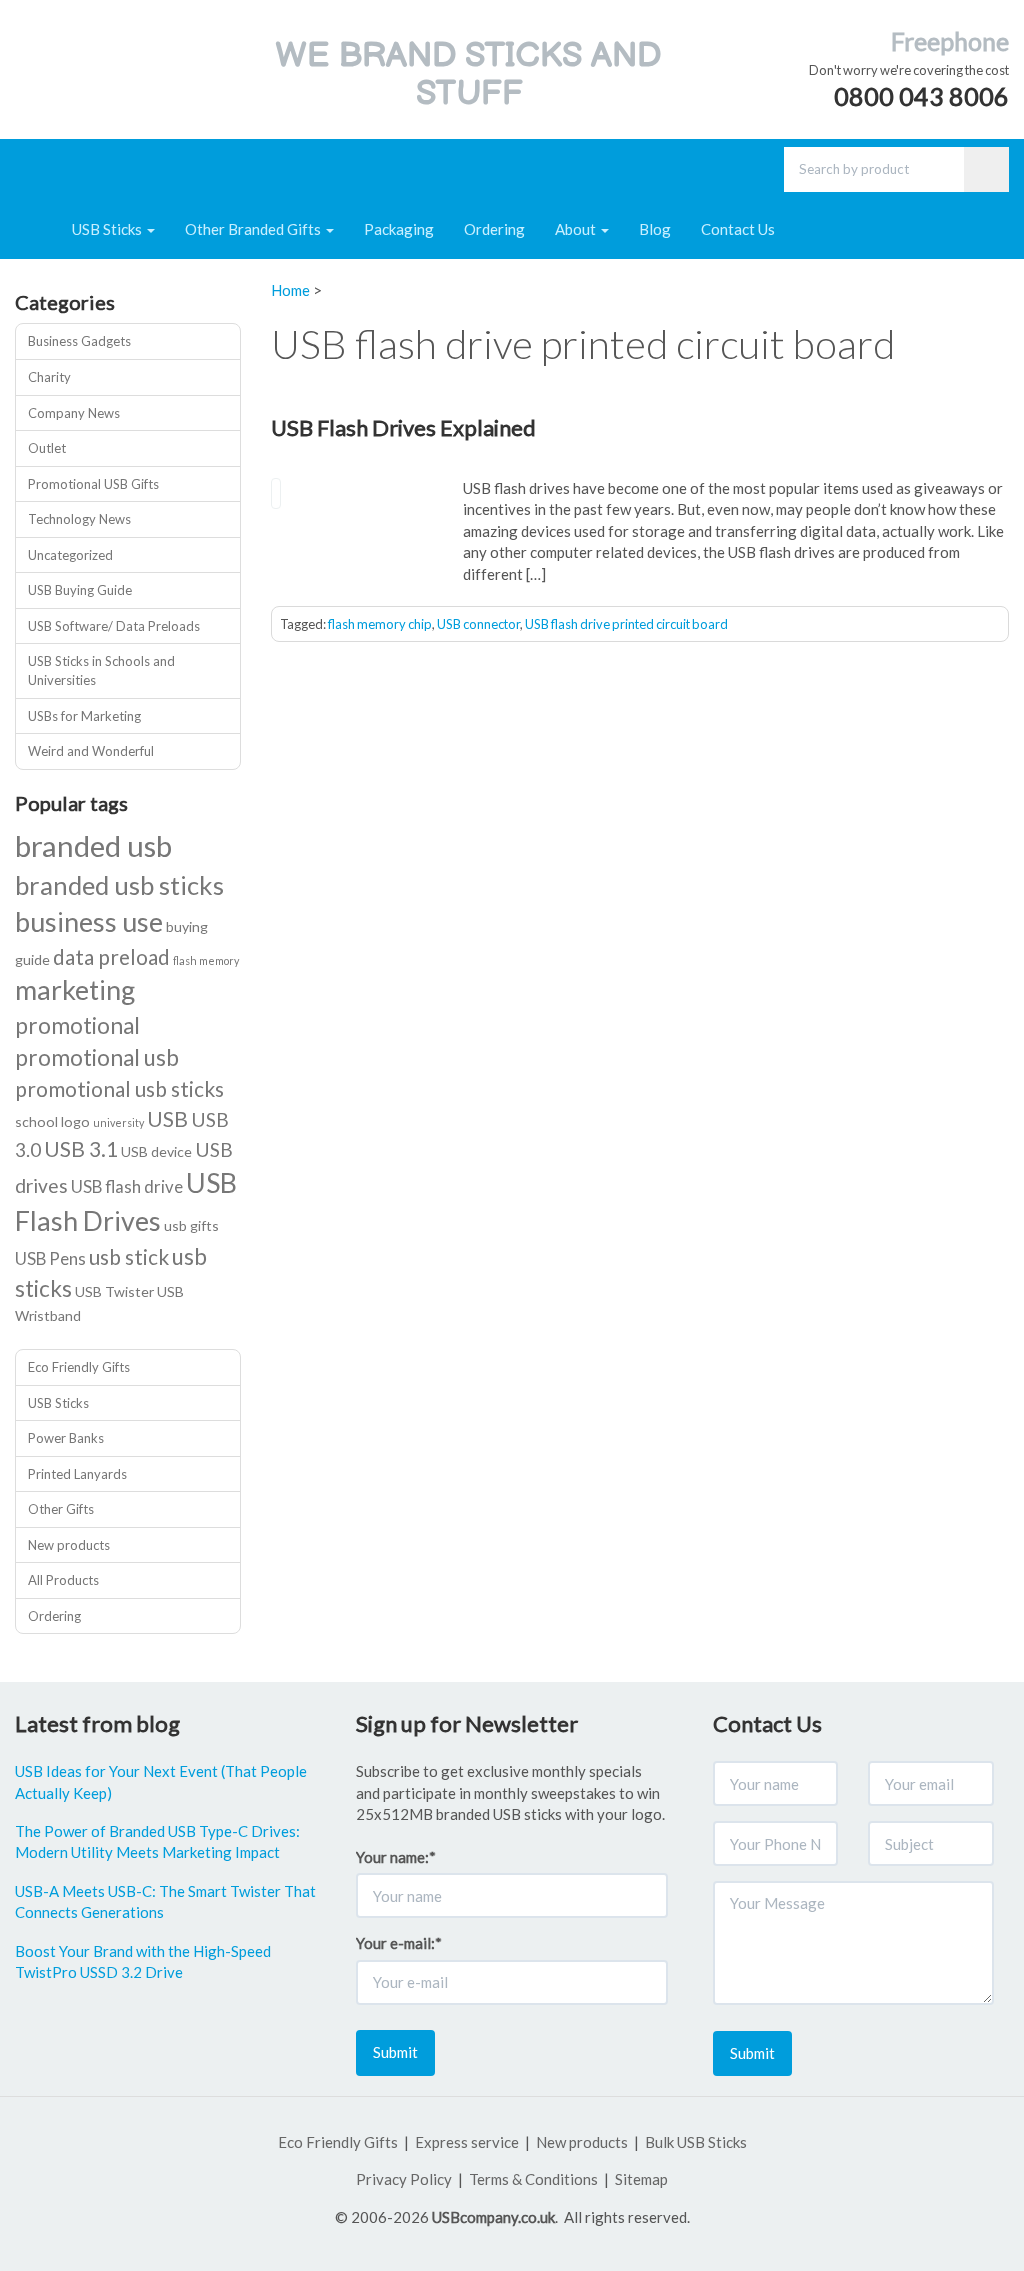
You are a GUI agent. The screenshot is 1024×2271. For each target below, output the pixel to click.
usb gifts (191, 1225)
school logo (52, 1121)
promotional (77, 1025)
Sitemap (641, 2179)
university (118, 1122)
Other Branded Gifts (254, 229)
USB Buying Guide (80, 590)
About (577, 229)
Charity (49, 377)
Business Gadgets (79, 341)
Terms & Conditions (533, 2179)
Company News (74, 413)
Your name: (396, 1857)
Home (290, 290)
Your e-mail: (399, 1943)
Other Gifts (61, 1509)
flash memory (206, 960)
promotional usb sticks (119, 1088)
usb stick (129, 1256)
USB (167, 1118)
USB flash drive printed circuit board (626, 624)
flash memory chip (380, 624)
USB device (156, 1151)
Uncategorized (70, 555)
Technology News (79, 519)
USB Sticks (108, 229)
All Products (63, 1580)
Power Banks (66, 1438)
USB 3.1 (81, 1148)
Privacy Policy (404, 2179)
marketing (75, 989)
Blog (655, 229)
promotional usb (97, 1057)
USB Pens (50, 1258)
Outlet (47, 448)
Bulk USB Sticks (696, 2142)
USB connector (478, 624)
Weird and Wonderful (91, 751)
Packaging (399, 229)
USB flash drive (127, 1186)
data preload (111, 956)
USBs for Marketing (84, 716)
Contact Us (738, 229)
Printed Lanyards (77, 1474)
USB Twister (114, 1291)
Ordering (494, 229)
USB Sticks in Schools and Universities (101, 670)
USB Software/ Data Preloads (114, 626)
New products (69, 1545)
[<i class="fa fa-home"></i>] (36, 229)
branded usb (93, 845)
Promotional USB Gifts (93, 484)
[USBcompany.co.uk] (71, 64)
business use (89, 921)
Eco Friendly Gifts (79, 1367)
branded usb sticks (119, 885)
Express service (467, 2142)
